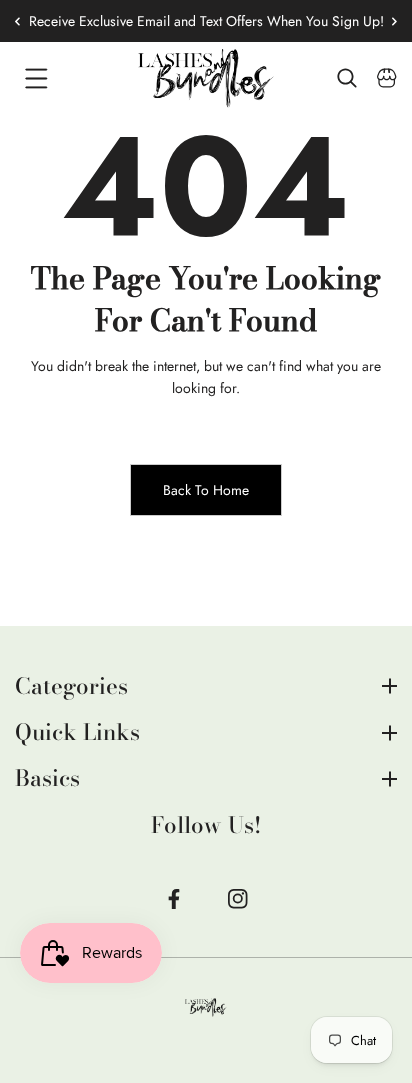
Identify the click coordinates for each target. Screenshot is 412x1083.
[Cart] (387, 78)
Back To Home (206, 490)
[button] (387, 21)
